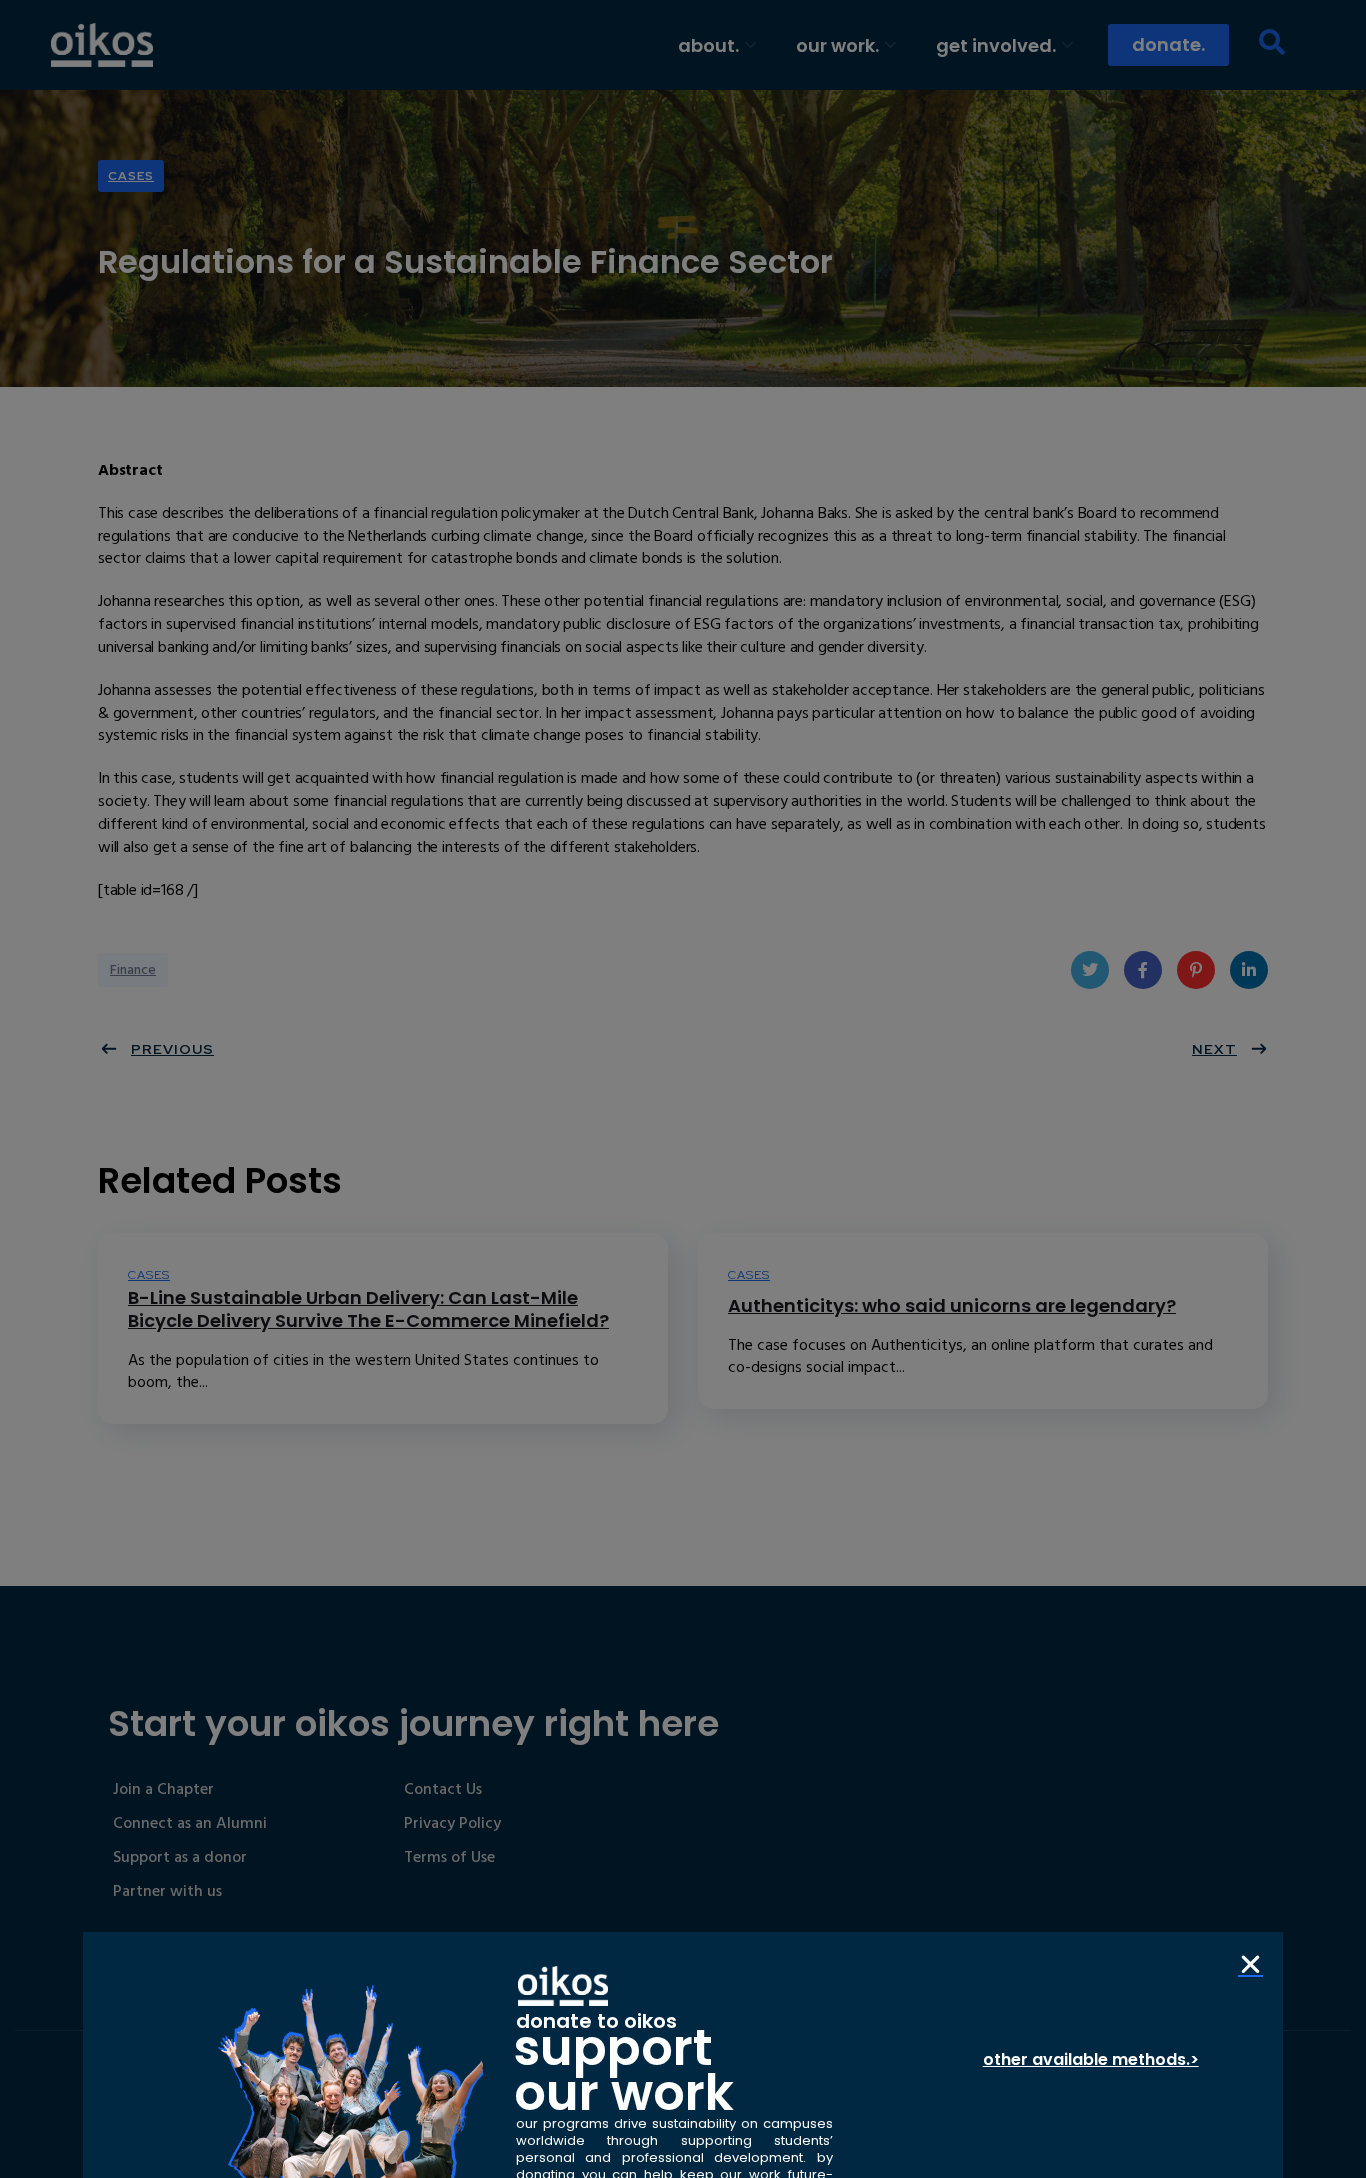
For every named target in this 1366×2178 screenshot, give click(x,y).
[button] (1250, 1964)
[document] (683, 1089)
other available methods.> (1091, 2059)
